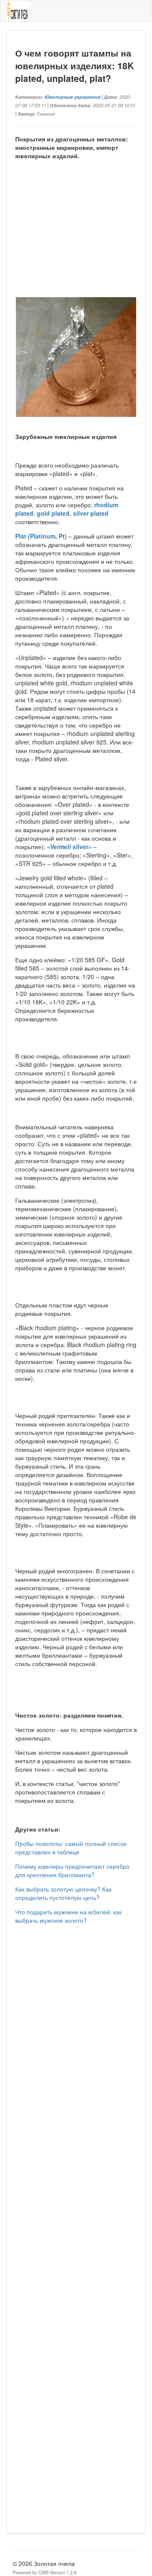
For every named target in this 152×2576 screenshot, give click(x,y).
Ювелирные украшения (72, 97)
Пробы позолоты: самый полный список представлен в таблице (71, 1848)
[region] (76, 238)
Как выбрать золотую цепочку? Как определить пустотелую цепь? (63, 1893)
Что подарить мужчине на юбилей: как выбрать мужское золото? (68, 1916)
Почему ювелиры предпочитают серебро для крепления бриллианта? (72, 1870)
